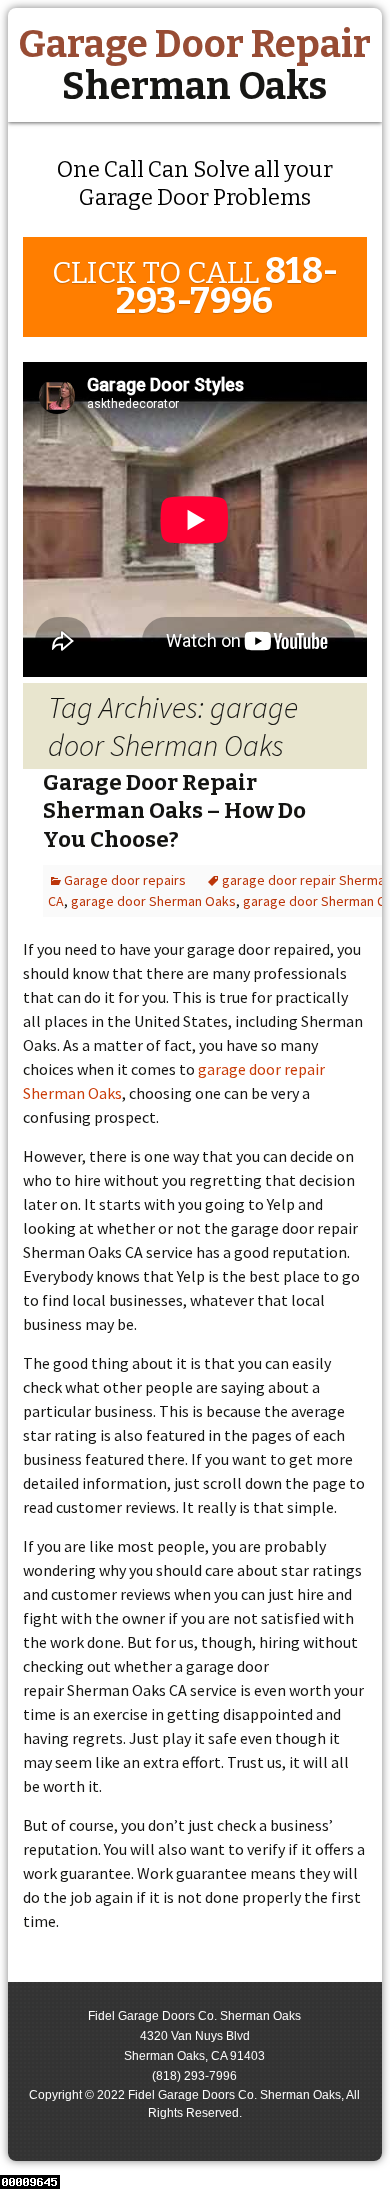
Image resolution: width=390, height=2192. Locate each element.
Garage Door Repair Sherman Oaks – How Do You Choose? (174, 811)
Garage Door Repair (194, 65)
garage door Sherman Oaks (153, 901)
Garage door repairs (125, 880)
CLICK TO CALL (195, 286)
